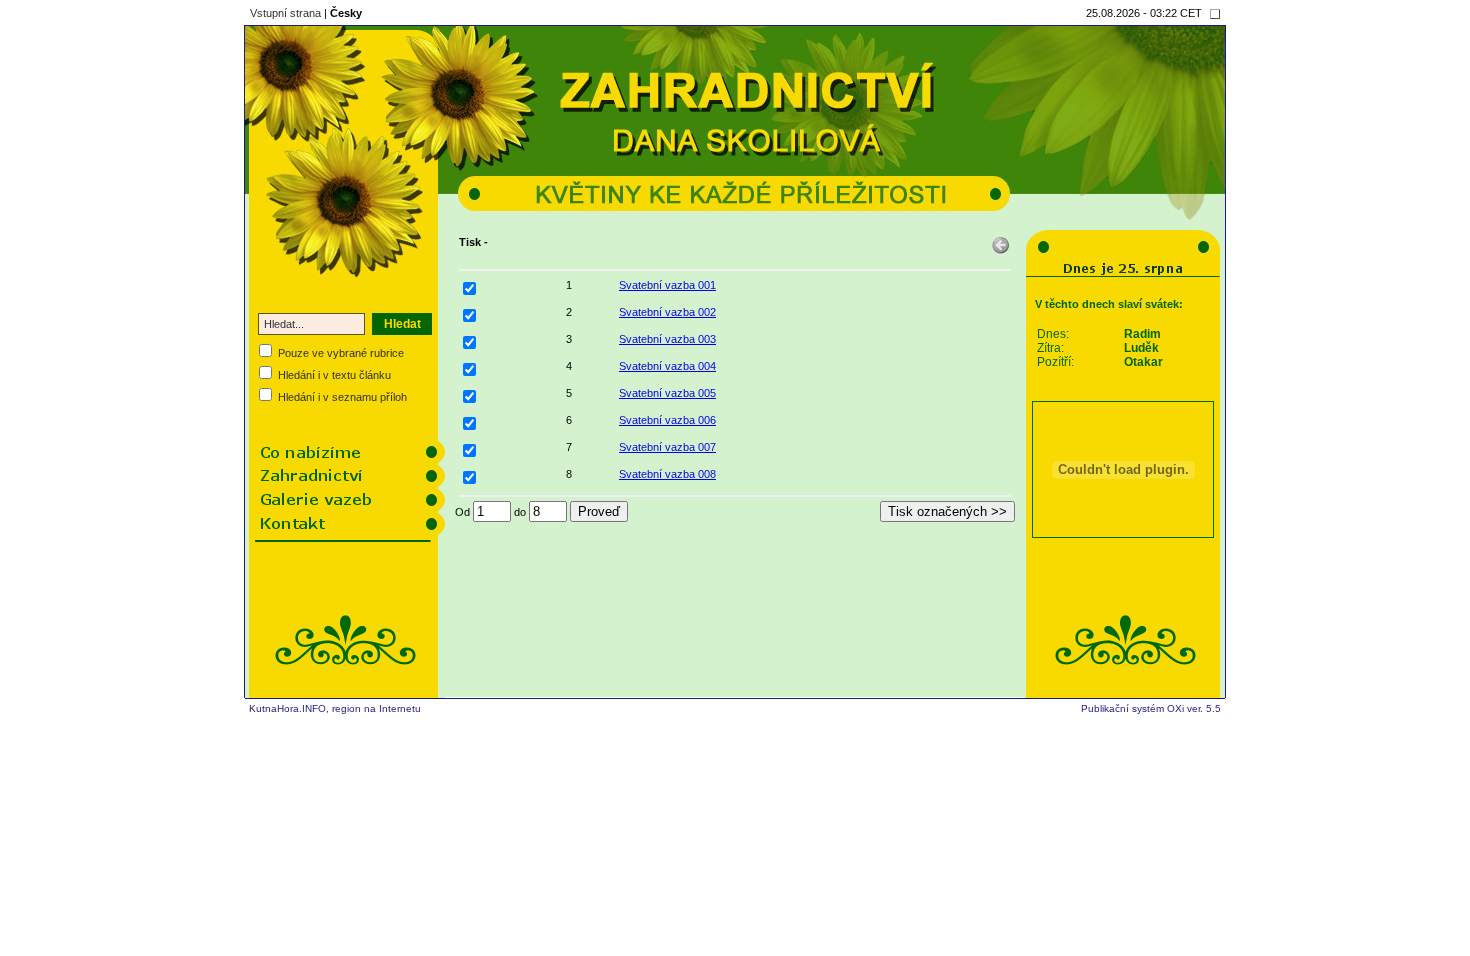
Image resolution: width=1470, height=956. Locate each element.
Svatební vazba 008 (667, 474)
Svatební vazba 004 (667, 366)
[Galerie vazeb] (345, 500)
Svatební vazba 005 (667, 393)
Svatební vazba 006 (667, 420)
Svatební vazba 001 (667, 285)
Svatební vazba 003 (667, 339)
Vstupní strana (285, 13)
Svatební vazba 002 (667, 312)
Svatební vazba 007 (667, 447)
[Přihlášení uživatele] (1215, 14)
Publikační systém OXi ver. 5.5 (1151, 708)
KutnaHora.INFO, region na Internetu (335, 708)
